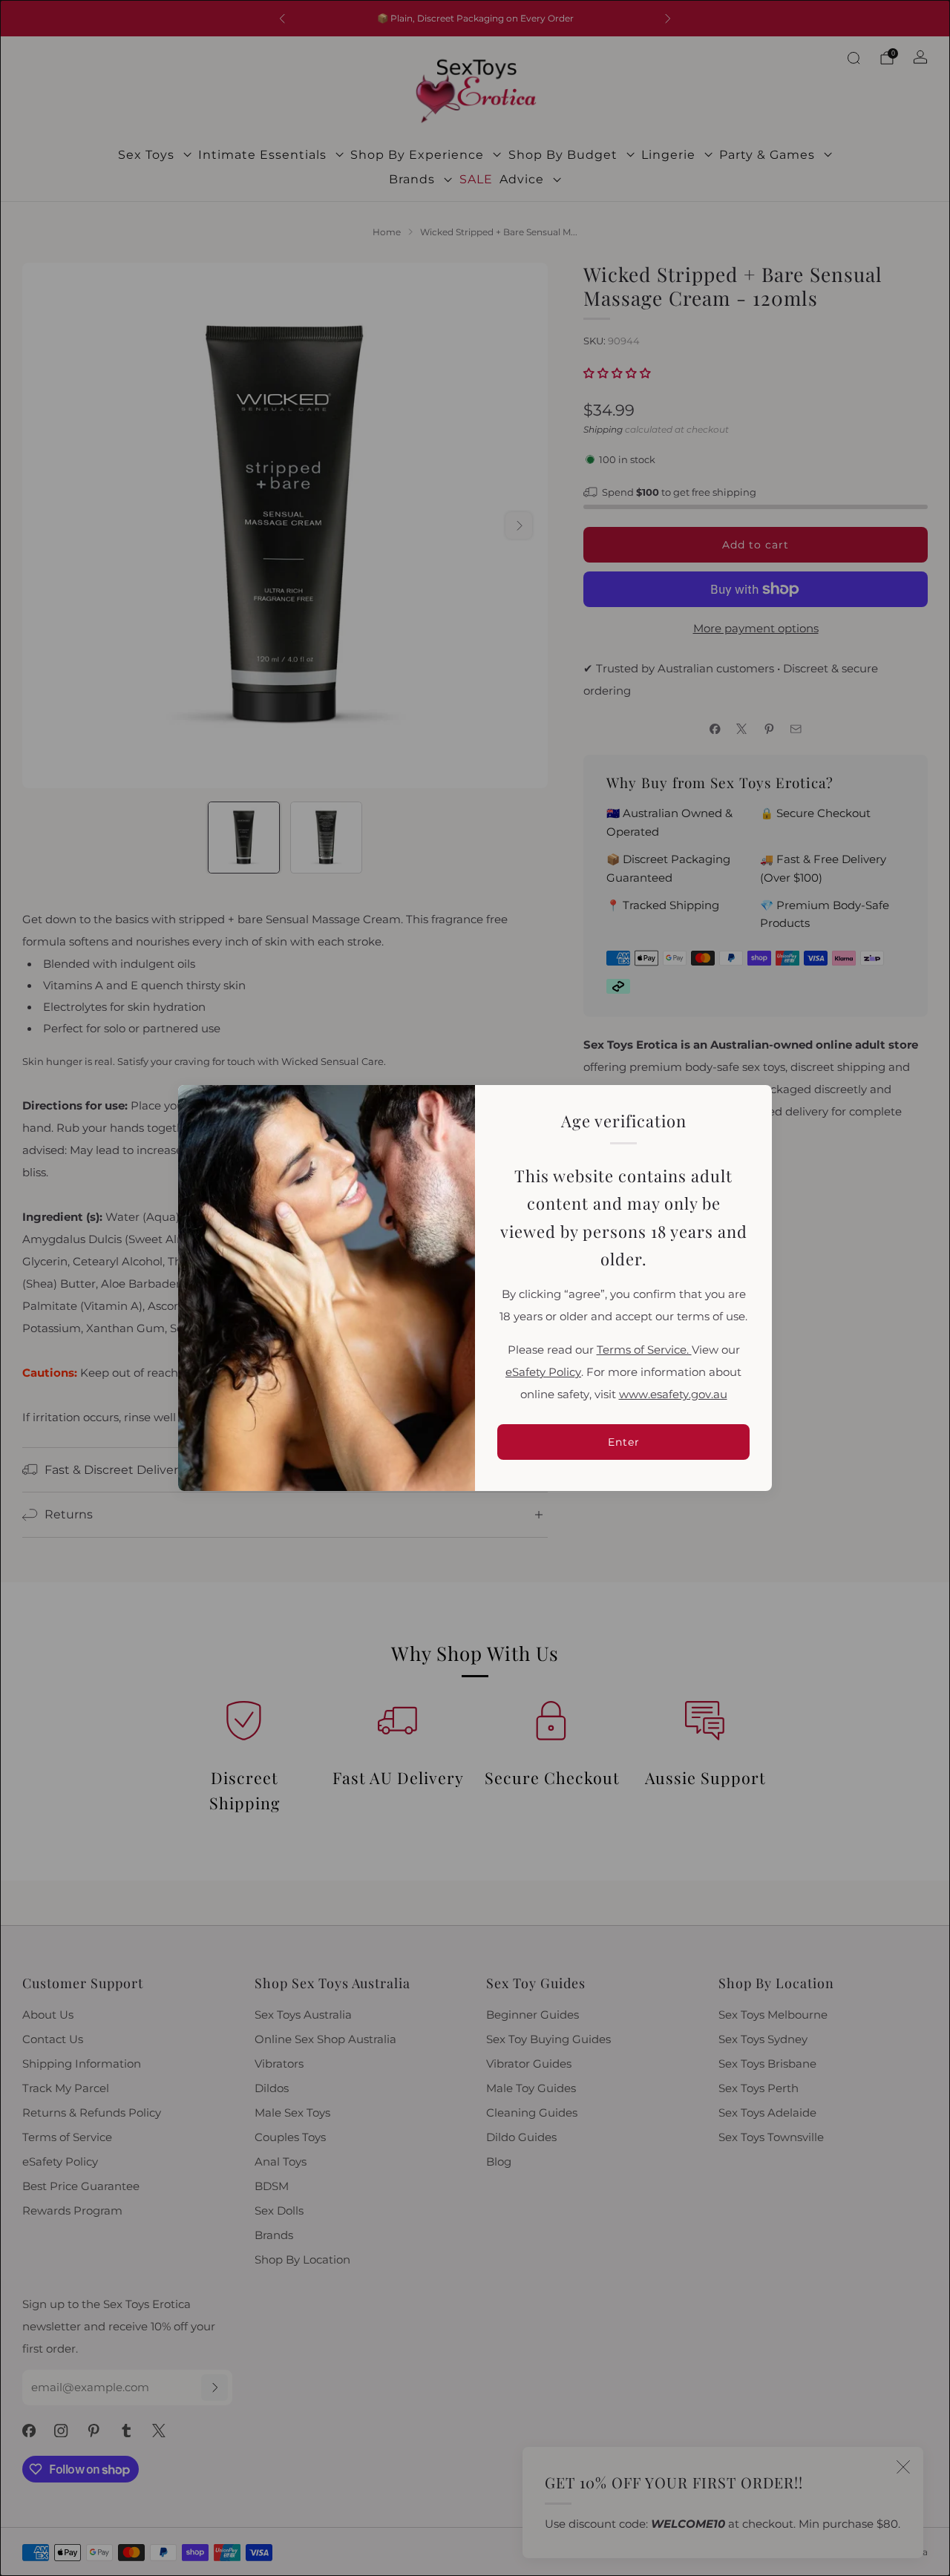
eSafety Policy (543, 1372)
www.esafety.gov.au (673, 1394)
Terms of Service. (644, 1350)
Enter (624, 1442)
